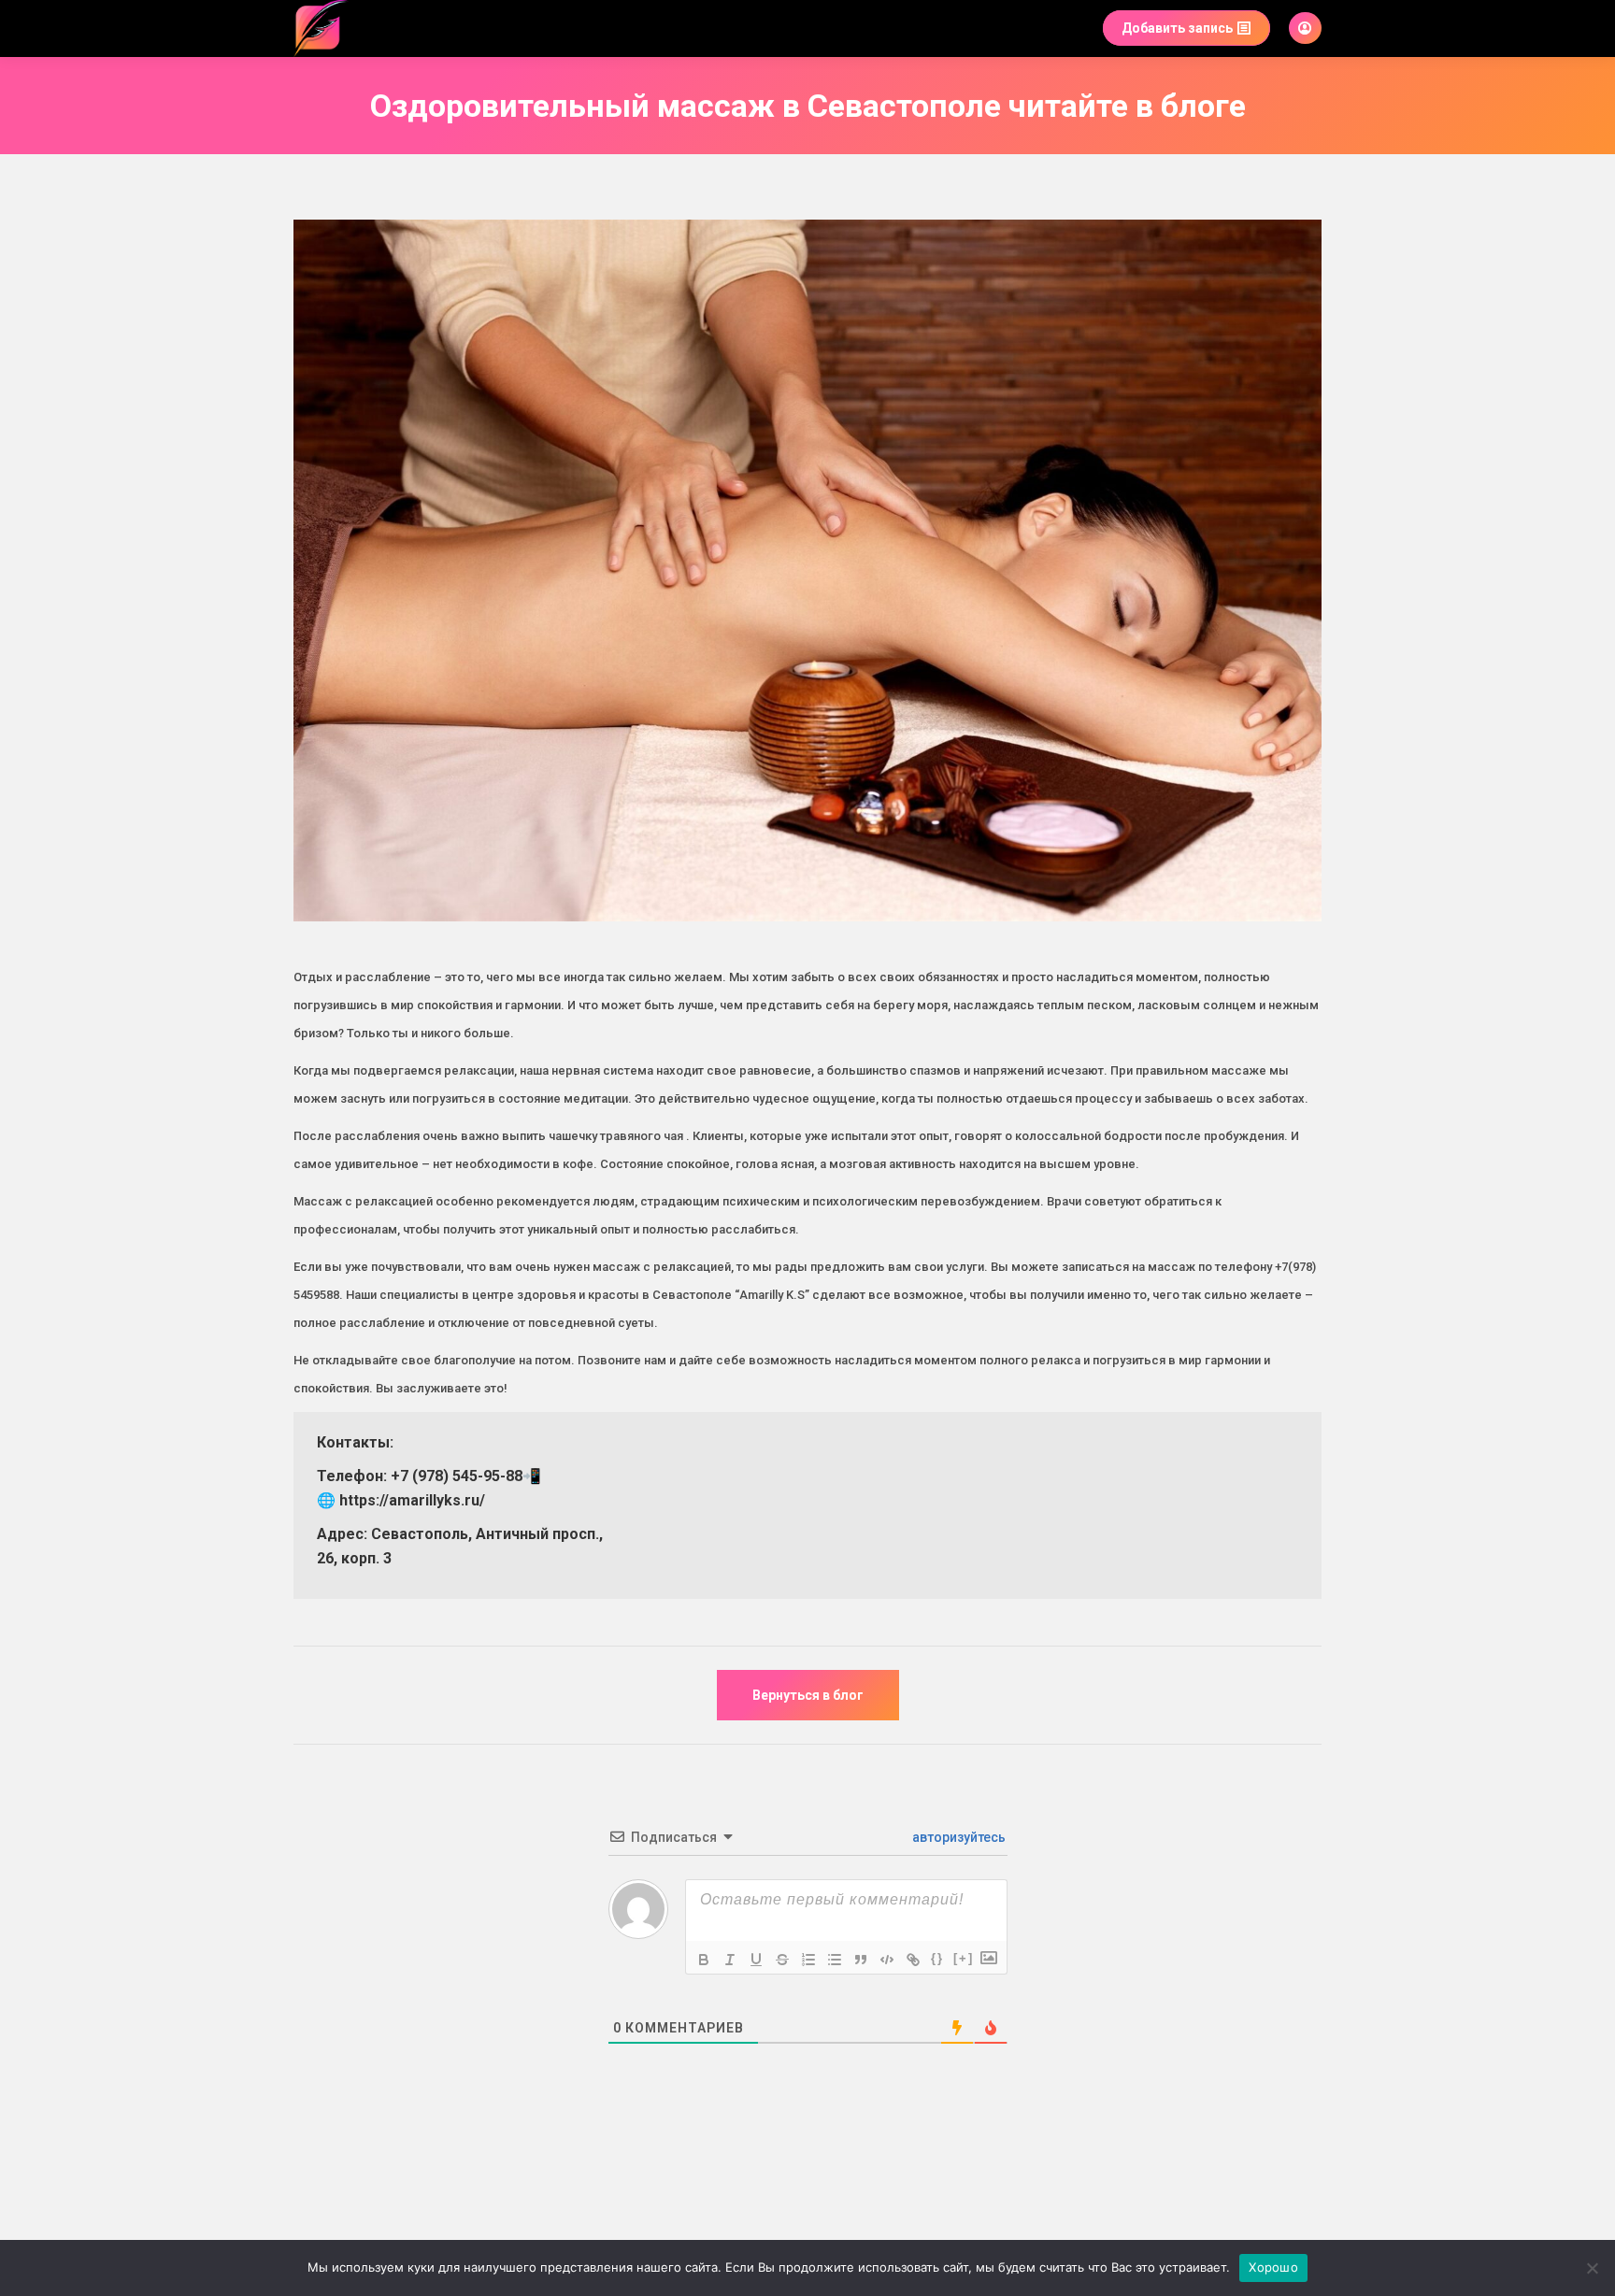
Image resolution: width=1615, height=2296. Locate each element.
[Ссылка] (913, 1960)
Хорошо (1273, 2267)
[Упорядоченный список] (808, 1960)
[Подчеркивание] (756, 1960)
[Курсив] (730, 1960)
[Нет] (1592, 2268)
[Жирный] (704, 1960)
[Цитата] (861, 1960)
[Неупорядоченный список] (835, 1960)
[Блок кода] (887, 1960)
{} (937, 1958)
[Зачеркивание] (782, 1960)
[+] (964, 1958)
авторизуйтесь (958, 1837)
